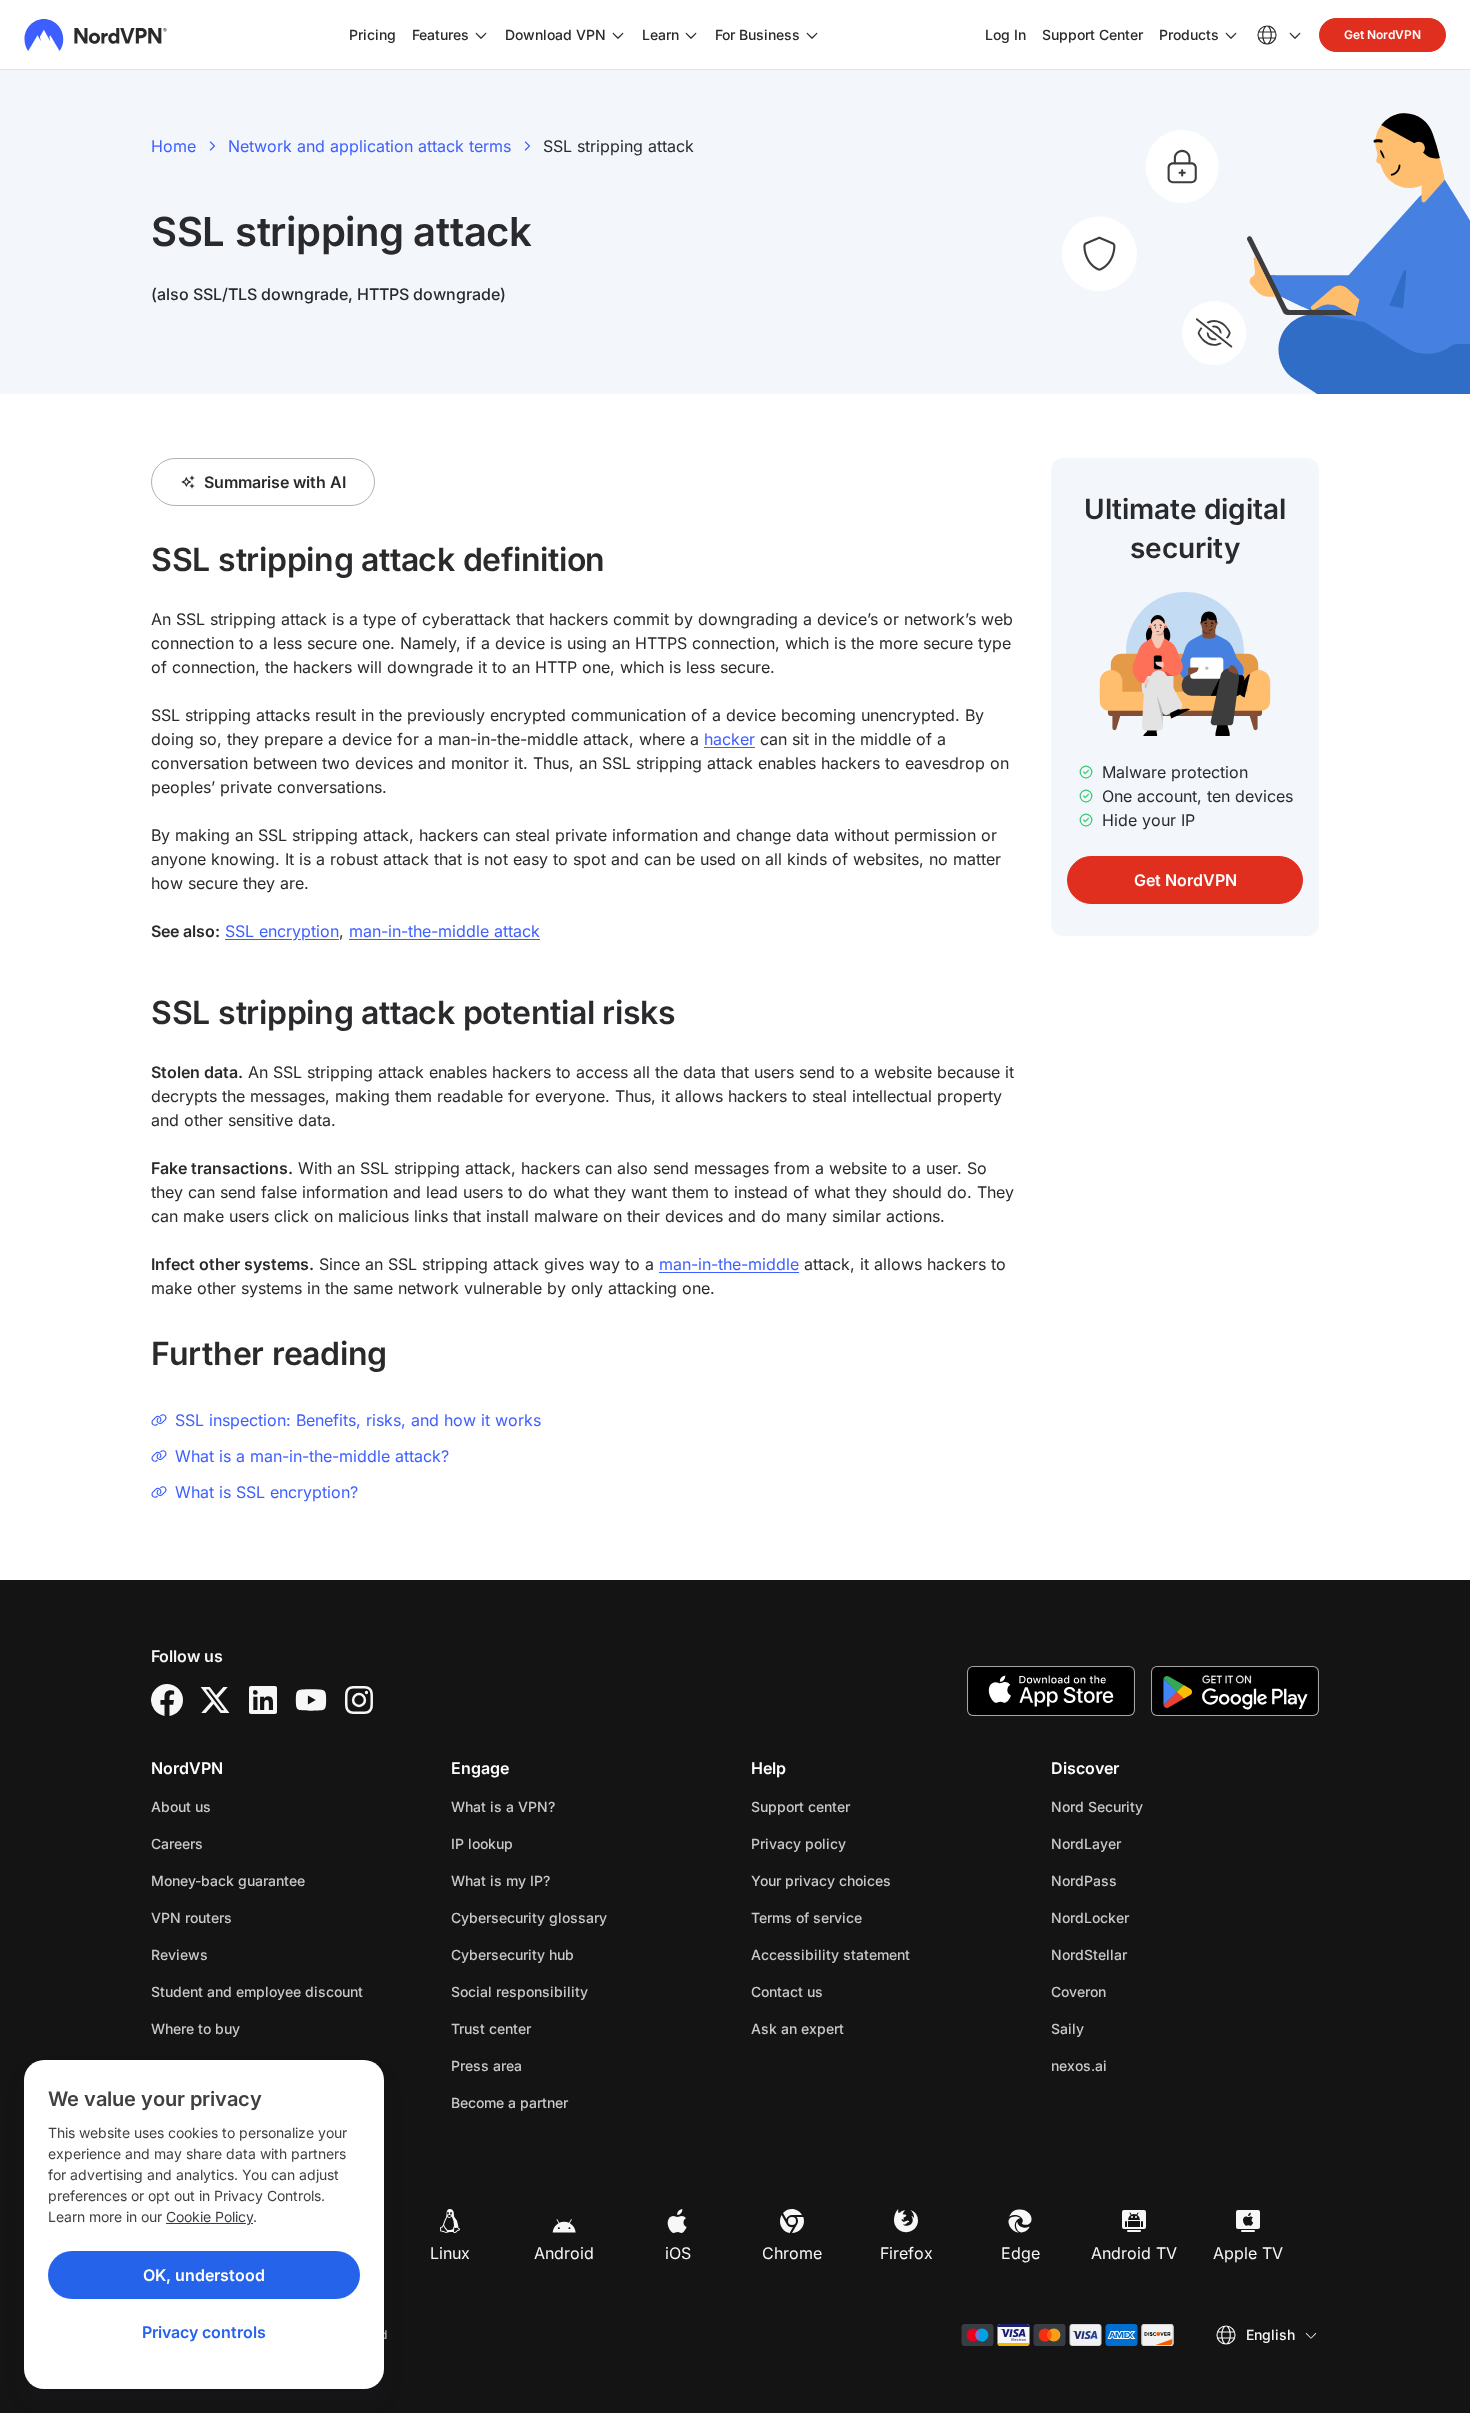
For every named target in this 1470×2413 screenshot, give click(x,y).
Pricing (372, 34)
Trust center (491, 2028)
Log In (1005, 34)
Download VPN (555, 34)
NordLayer (1149, 1843)
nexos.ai (1142, 2065)
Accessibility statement (830, 1954)
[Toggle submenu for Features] (481, 35)
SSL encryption (282, 931)
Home (173, 146)
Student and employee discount (257, 1991)
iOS (678, 2253)
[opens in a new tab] (167, 1700)
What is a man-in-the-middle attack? (312, 1456)
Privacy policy (861, 1843)
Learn (660, 34)
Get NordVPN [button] (1382, 34)
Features (440, 34)
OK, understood (204, 2275)
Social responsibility (519, 1991)
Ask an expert (797, 2028)
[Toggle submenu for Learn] (691, 35)
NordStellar (1152, 1954)
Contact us (787, 1991)
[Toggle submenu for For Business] (812, 35)
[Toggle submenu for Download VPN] (618, 35)
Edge (1020, 2253)
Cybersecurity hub (512, 1954)
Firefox (906, 2253)
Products (1189, 34)
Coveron (1141, 1991)
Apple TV (1248, 2253)
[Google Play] (1235, 1691)
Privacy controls (204, 2332)
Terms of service (869, 1917)
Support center (800, 1806)
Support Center (1092, 34)
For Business (757, 34)
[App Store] (1051, 1691)
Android (564, 2253)
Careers (240, 1843)
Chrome (792, 2253)
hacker (729, 739)
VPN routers (191, 1917)
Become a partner (509, 2102)
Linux (450, 2253)
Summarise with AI (275, 482)
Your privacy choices (821, 1880)
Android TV (1134, 2253)
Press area (486, 2065)
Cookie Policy (209, 2216)
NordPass (1147, 1880)
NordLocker (1153, 1917)
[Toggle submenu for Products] (1231, 35)
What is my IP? (500, 1880)
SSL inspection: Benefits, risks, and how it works (358, 1420)
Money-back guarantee (228, 1880)
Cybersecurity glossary (529, 1917)
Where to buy (195, 2028)
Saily (1130, 2028)
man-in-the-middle (729, 1264)
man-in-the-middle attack (444, 931)
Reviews (179, 1954)
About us (181, 1806)
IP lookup (482, 1843)
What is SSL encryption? (266, 1492)
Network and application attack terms (369, 146)
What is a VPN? (503, 1806)
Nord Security (1160, 1806)
